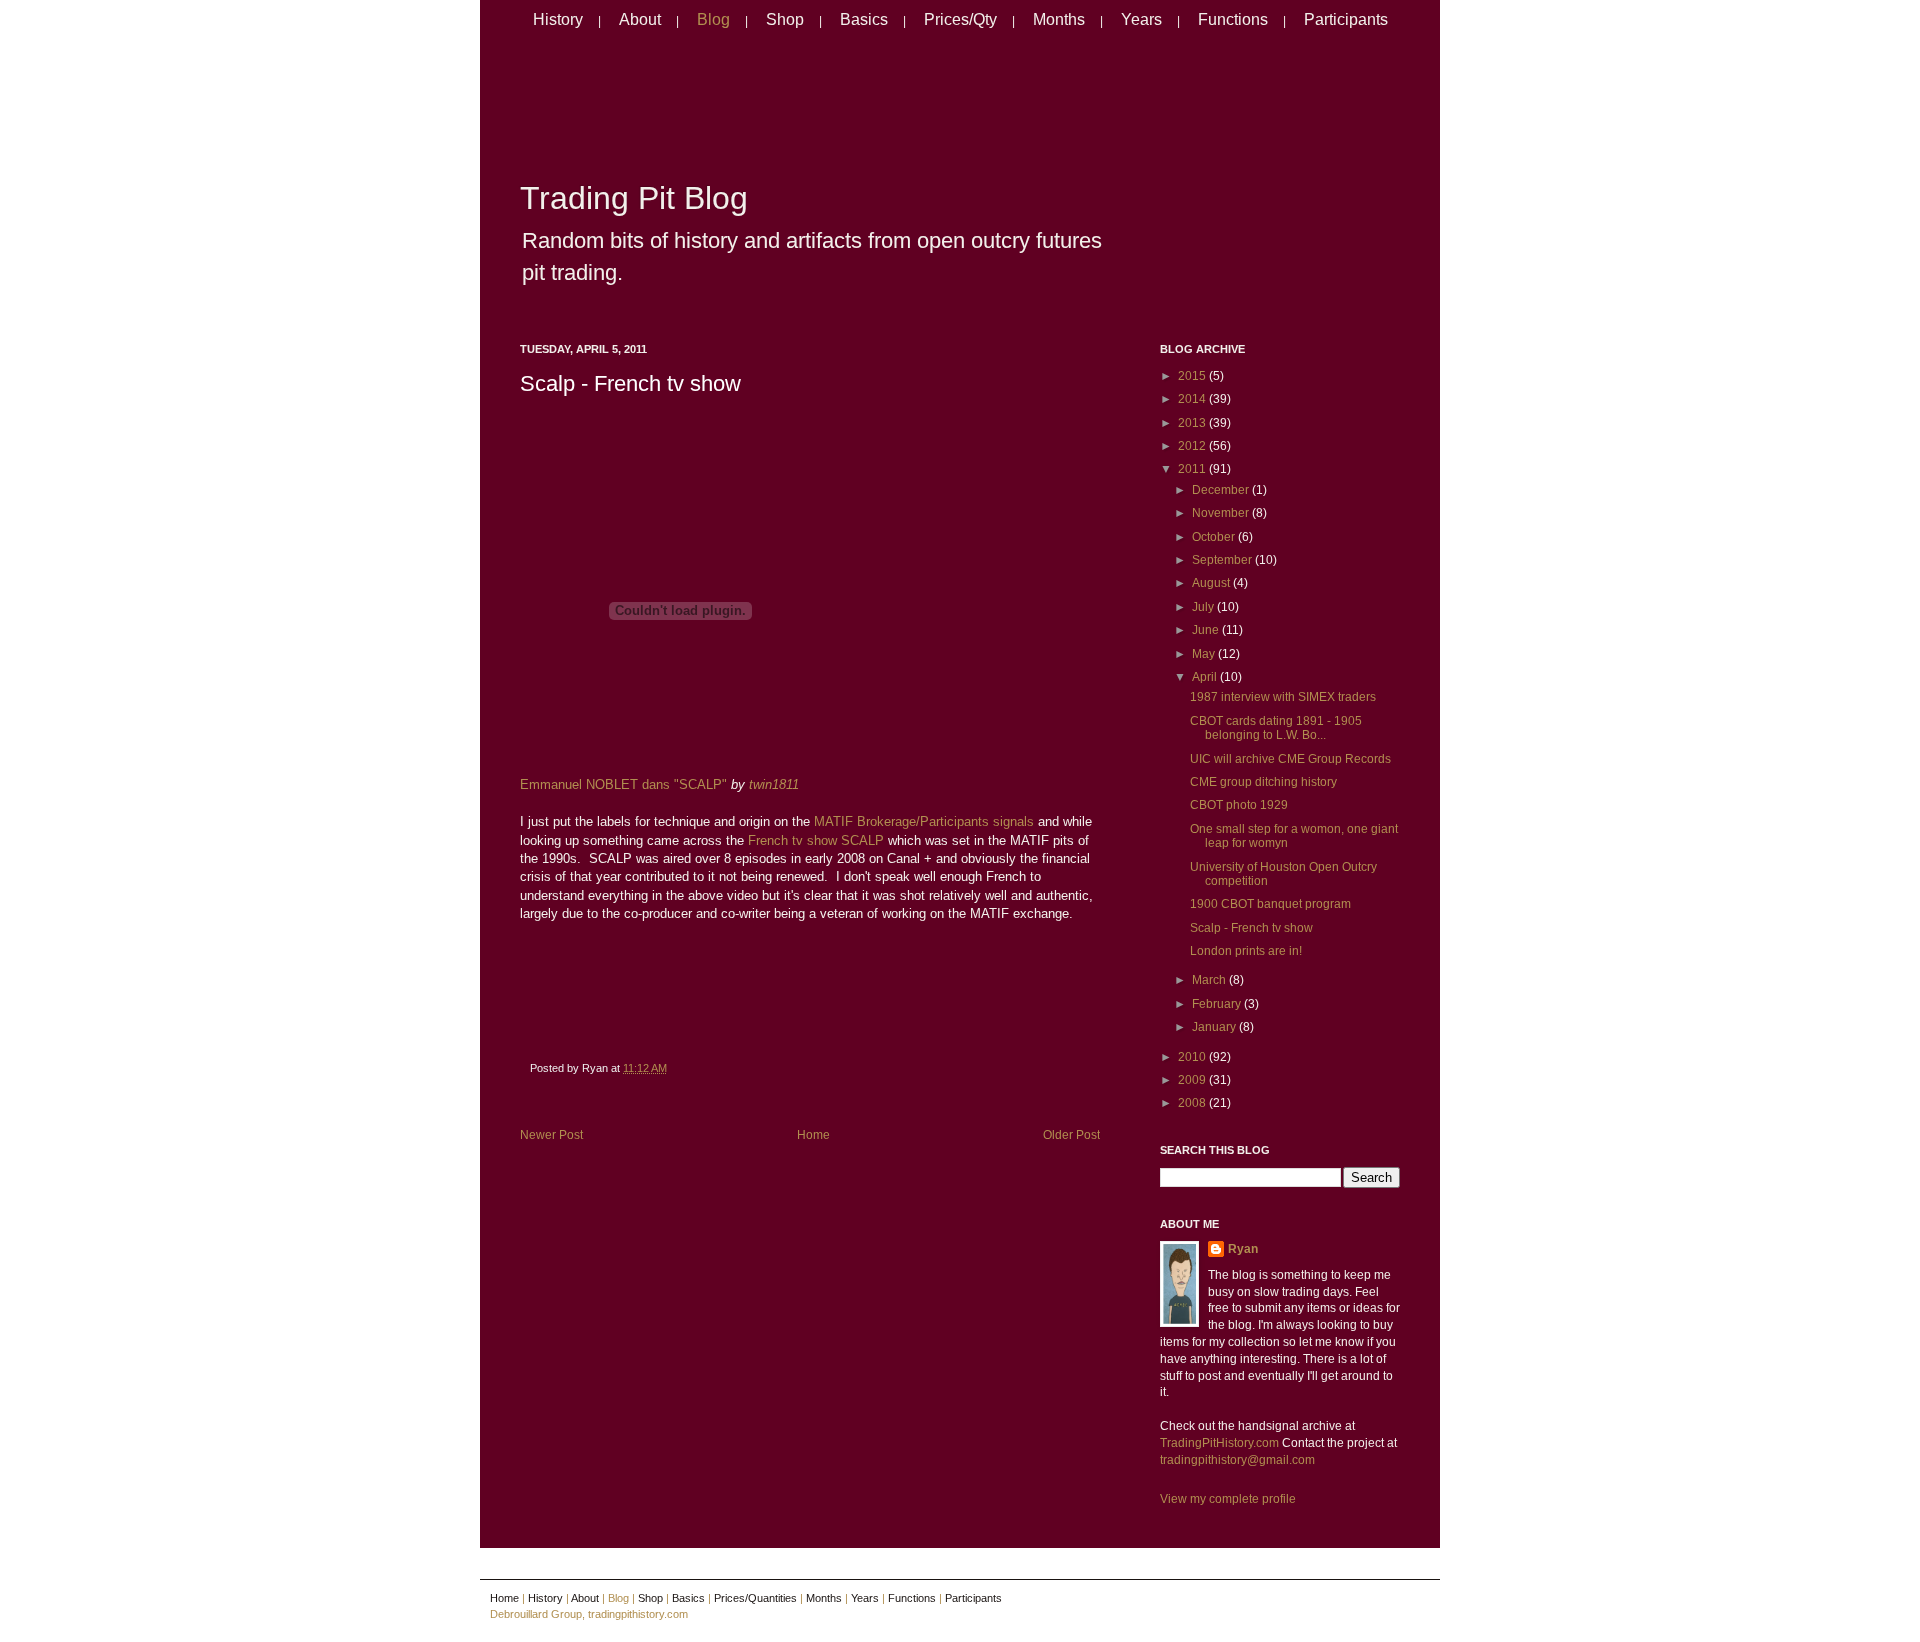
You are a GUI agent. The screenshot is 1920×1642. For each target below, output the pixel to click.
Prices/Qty (960, 19)
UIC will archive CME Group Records (1290, 759)
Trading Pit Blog (634, 198)
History (558, 19)
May (1205, 654)
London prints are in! (1246, 951)
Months (1059, 19)
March (1210, 980)
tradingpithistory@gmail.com (1237, 1460)
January (1215, 1027)
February (1218, 1004)
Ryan (1243, 1249)
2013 (1193, 423)
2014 (1193, 399)
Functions (1233, 19)
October (1215, 537)
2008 (1193, 1103)
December (1222, 490)
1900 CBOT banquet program (1270, 904)
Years (1141, 19)
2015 (1193, 376)
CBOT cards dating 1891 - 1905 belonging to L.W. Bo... (1276, 728)
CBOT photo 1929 (1239, 805)
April (1206, 677)
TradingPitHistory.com (1219, 1443)
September (1223, 560)
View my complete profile (1228, 1499)
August (1212, 583)
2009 (1193, 1080)
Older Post (1071, 1135)
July (1204, 607)
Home (813, 1135)
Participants (1346, 19)
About (640, 19)
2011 (1193, 469)
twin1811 (774, 784)
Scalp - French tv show (630, 383)
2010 (1193, 1057)
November (1222, 513)
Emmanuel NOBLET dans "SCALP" (623, 784)
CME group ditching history (1263, 782)
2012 (1193, 446)
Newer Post (551, 1135)
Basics (864, 19)
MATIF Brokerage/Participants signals (924, 821)
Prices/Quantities (755, 1598)
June (1207, 630)
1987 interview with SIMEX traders (1283, 697)
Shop (785, 19)
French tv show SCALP (816, 840)
